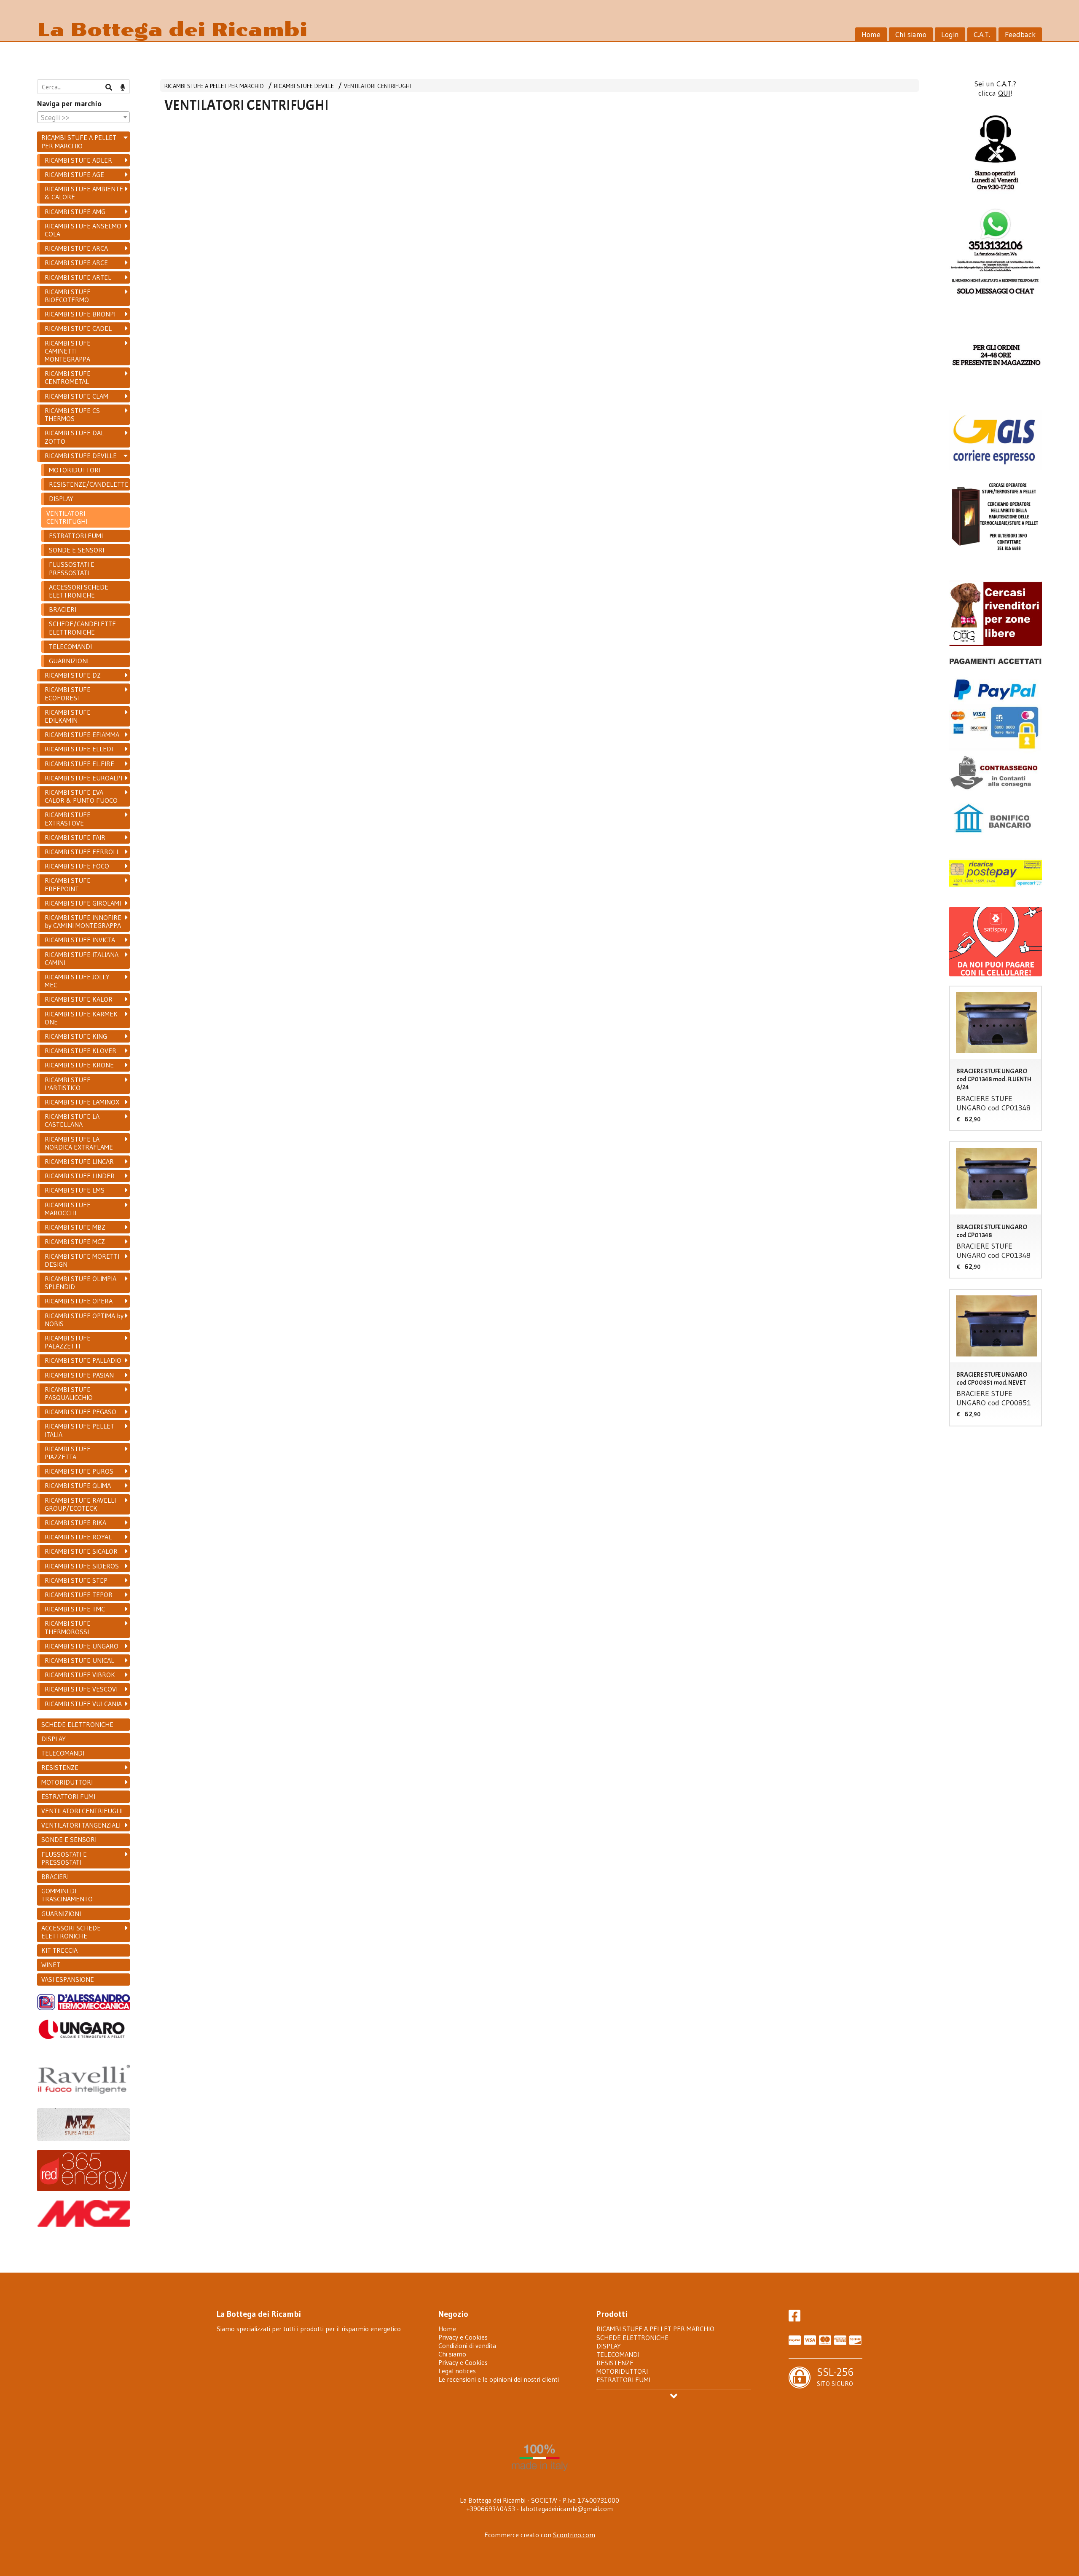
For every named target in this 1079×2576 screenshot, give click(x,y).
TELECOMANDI (70, 646)
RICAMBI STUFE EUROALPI (83, 778)
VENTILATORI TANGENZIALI (81, 1825)
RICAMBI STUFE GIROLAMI (83, 903)
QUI (1004, 93)
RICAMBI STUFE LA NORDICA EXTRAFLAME (79, 1143)
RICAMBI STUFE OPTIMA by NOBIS (84, 1320)
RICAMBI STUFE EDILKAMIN (68, 716)
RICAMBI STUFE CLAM (76, 396)
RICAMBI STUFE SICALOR (81, 1551)
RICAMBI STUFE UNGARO (82, 1646)
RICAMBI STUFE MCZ (75, 1241)
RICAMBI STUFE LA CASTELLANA (72, 1120)
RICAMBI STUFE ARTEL (78, 277)
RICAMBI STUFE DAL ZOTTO (74, 437)
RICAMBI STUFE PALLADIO (83, 1360)
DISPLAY (61, 499)
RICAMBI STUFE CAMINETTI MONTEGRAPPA (68, 351)
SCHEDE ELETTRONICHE (77, 1724)
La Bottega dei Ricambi (172, 30)
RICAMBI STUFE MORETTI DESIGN (82, 1260)
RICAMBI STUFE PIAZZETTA (68, 1453)
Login (950, 35)
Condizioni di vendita (467, 2345)
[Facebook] (794, 2318)
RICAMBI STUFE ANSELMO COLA (83, 230)
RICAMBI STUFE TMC (75, 1609)
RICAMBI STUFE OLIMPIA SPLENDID (81, 1283)
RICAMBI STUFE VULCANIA (83, 1704)
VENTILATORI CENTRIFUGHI (377, 86)
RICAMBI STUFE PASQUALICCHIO (69, 1393)
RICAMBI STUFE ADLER (78, 160)
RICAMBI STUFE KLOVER (81, 1051)
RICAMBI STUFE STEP (76, 1580)
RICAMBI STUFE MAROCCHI (68, 1209)
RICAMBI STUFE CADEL (78, 328)
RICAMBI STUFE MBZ (75, 1227)
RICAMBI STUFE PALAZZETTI (68, 1342)
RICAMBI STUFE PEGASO (81, 1412)
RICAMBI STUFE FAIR (75, 837)
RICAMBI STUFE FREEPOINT (68, 884)
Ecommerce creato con (540, 2535)
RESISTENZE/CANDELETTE (89, 484)
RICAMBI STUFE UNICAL (79, 1660)
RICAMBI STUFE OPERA (79, 1301)
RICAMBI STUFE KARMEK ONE (81, 1018)
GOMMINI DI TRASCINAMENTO (67, 1895)
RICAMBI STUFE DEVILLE (304, 86)
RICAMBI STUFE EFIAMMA (82, 734)
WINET (51, 1965)
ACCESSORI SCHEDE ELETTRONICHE (79, 591)
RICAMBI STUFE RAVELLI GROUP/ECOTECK (80, 1504)
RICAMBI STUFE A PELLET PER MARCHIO (214, 86)
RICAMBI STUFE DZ (73, 675)
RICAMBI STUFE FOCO (77, 866)
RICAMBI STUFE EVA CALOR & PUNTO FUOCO (81, 796)
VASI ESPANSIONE (68, 1979)
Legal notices (457, 2371)
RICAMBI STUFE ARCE (76, 263)
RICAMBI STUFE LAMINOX (82, 1102)
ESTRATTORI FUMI (76, 536)
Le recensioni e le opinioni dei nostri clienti (499, 2379)
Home (871, 35)
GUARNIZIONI (69, 661)
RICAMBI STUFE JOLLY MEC (77, 981)
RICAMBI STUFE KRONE (79, 1065)
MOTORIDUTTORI (75, 470)
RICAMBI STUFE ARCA (76, 248)
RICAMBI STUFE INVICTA (80, 940)
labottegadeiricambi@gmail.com (567, 2509)
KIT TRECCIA (59, 1950)
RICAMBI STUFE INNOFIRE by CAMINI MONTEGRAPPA (83, 921)
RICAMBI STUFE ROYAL (78, 1537)
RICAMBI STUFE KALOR (79, 999)
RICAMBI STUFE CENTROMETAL (68, 377)
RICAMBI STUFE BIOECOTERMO (68, 296)
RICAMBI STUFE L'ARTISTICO (68, 1084)
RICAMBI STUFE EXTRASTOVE (68, 819)
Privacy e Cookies (463, 2337)
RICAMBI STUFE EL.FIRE (79, 764)
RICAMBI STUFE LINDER (80, 1176)
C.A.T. (982, 35)
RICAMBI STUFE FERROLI (81, 852)
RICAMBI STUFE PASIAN (79, 1375)
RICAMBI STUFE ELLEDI (79, 749)
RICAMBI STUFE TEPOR (79, 1595)
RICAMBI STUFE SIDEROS (82, 1566)
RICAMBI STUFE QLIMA (78, 1485)
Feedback (1020, 35)
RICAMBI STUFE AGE (74, 174)
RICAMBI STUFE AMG (75, 212)
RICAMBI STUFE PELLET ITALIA (79, 1430)
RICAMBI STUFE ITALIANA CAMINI (82, 958)
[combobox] (83, 117)
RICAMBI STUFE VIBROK (80, 1675)
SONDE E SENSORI (76, 550)
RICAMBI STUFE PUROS (79, 1471)
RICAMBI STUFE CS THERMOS (72, 414)
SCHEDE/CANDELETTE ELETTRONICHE (82, 628)
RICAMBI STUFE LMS (75, 1190)
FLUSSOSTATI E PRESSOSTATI (72, 568)
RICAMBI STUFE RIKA (75, 1523)
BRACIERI (63, 609)
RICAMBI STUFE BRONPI (80, 314)
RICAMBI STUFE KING (76, 1036)
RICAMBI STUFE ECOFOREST (68, 693)
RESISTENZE (60, 1767)
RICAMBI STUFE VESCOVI (81, 1689)
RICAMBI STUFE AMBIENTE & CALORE (84, 193)
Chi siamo (911, 35)
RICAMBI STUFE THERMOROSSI (68, 1627)
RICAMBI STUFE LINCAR (79, 1161)
